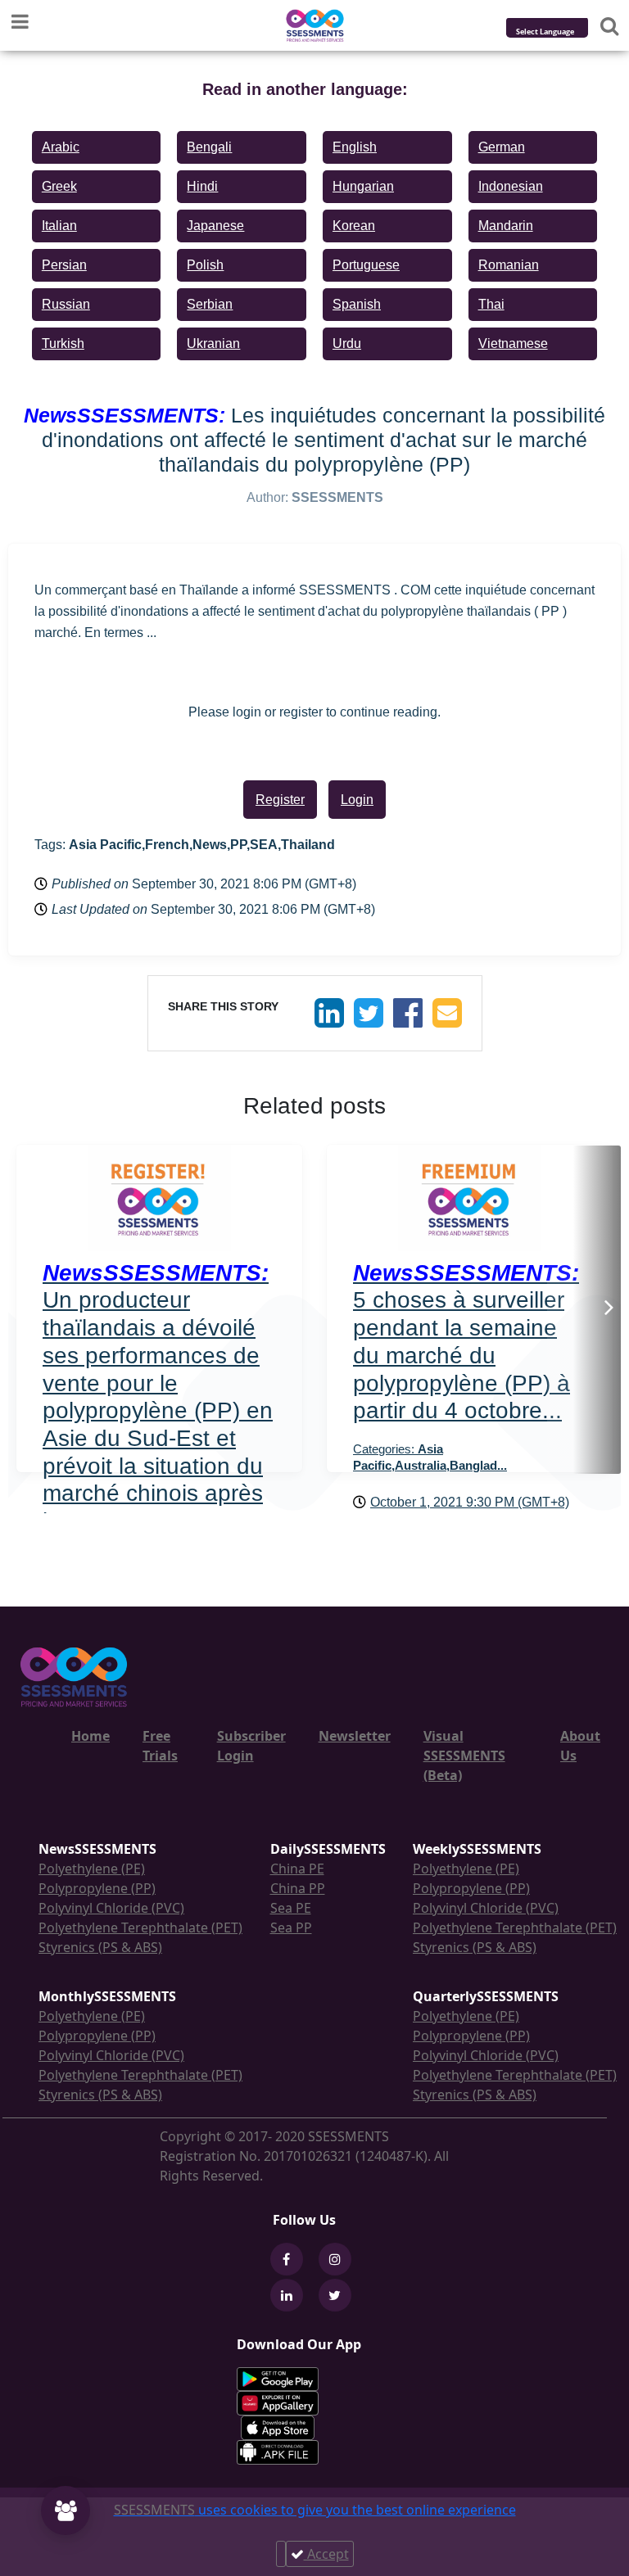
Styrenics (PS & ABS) (100, 1947)
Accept (326, 2554)
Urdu (347, 343)
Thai (491, 304)
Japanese (215, 226)
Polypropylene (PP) (97, 1888)
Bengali (209, 147)
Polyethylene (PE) (92, 1869)
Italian (59, 226)
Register (280, 800)
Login (357, 800)
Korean (354, 226)
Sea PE (291, 1908)
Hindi (202, 186)
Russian (66, 304)
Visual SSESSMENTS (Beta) (464, 1756)
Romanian (509, 265)
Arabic (61, 147)
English (355, 147)
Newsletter (355, 1736)
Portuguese (366, 265)
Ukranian (213, 343)
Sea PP (291, 1927)
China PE (297, 1869)
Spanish (357, 304)
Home (91, 1736)
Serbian (210, 304)
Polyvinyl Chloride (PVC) (111, 1908)
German (502, 147)
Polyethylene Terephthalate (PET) (140, 1927)
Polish (205, 265)
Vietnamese (513, 343)
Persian (64, 265)
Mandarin (506, 226)
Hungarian (363, 186)
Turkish (63, 343)
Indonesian (511, 186)
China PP (298, 1888)
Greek (59, 186)
